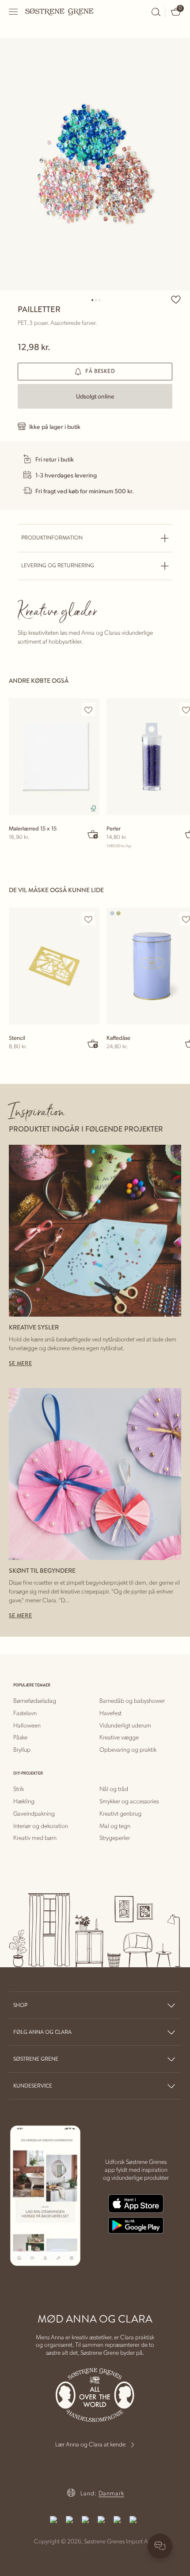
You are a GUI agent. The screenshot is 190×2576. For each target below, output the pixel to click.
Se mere (20, 1364)
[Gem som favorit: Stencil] (88, 919)
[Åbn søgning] (156, 12)
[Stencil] (54, 966)
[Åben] (14, 12)
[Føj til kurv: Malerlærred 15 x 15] (93, 834)
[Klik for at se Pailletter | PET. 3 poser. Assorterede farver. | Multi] (95, 164)
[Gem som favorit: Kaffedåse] (186, 919)
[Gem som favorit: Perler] (186, 710)
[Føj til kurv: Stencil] (93, 1043)
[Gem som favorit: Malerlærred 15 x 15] (88, 710)
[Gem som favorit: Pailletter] (176, 299)
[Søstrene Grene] (60, 11)
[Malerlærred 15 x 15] (54, 757)
